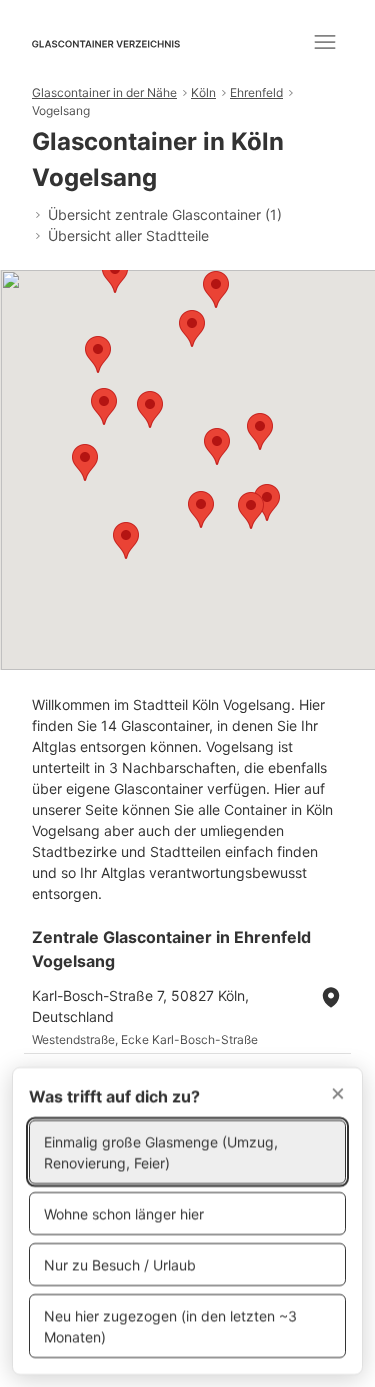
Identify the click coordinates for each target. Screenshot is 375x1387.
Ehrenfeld (256, 92)
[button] (216, 289)
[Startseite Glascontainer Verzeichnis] (106, 42)
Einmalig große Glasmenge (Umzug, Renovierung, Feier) (161, 1152)
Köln (203, 92)
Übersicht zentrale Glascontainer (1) (165, 214)
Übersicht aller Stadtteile (128, 235)
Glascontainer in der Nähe (104, 92)
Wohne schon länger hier (124, 1213)
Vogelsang (61, 110)
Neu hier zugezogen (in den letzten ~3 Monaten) (170, 1326)
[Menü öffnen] (325, 42)
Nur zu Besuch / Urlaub (120, 1264)
